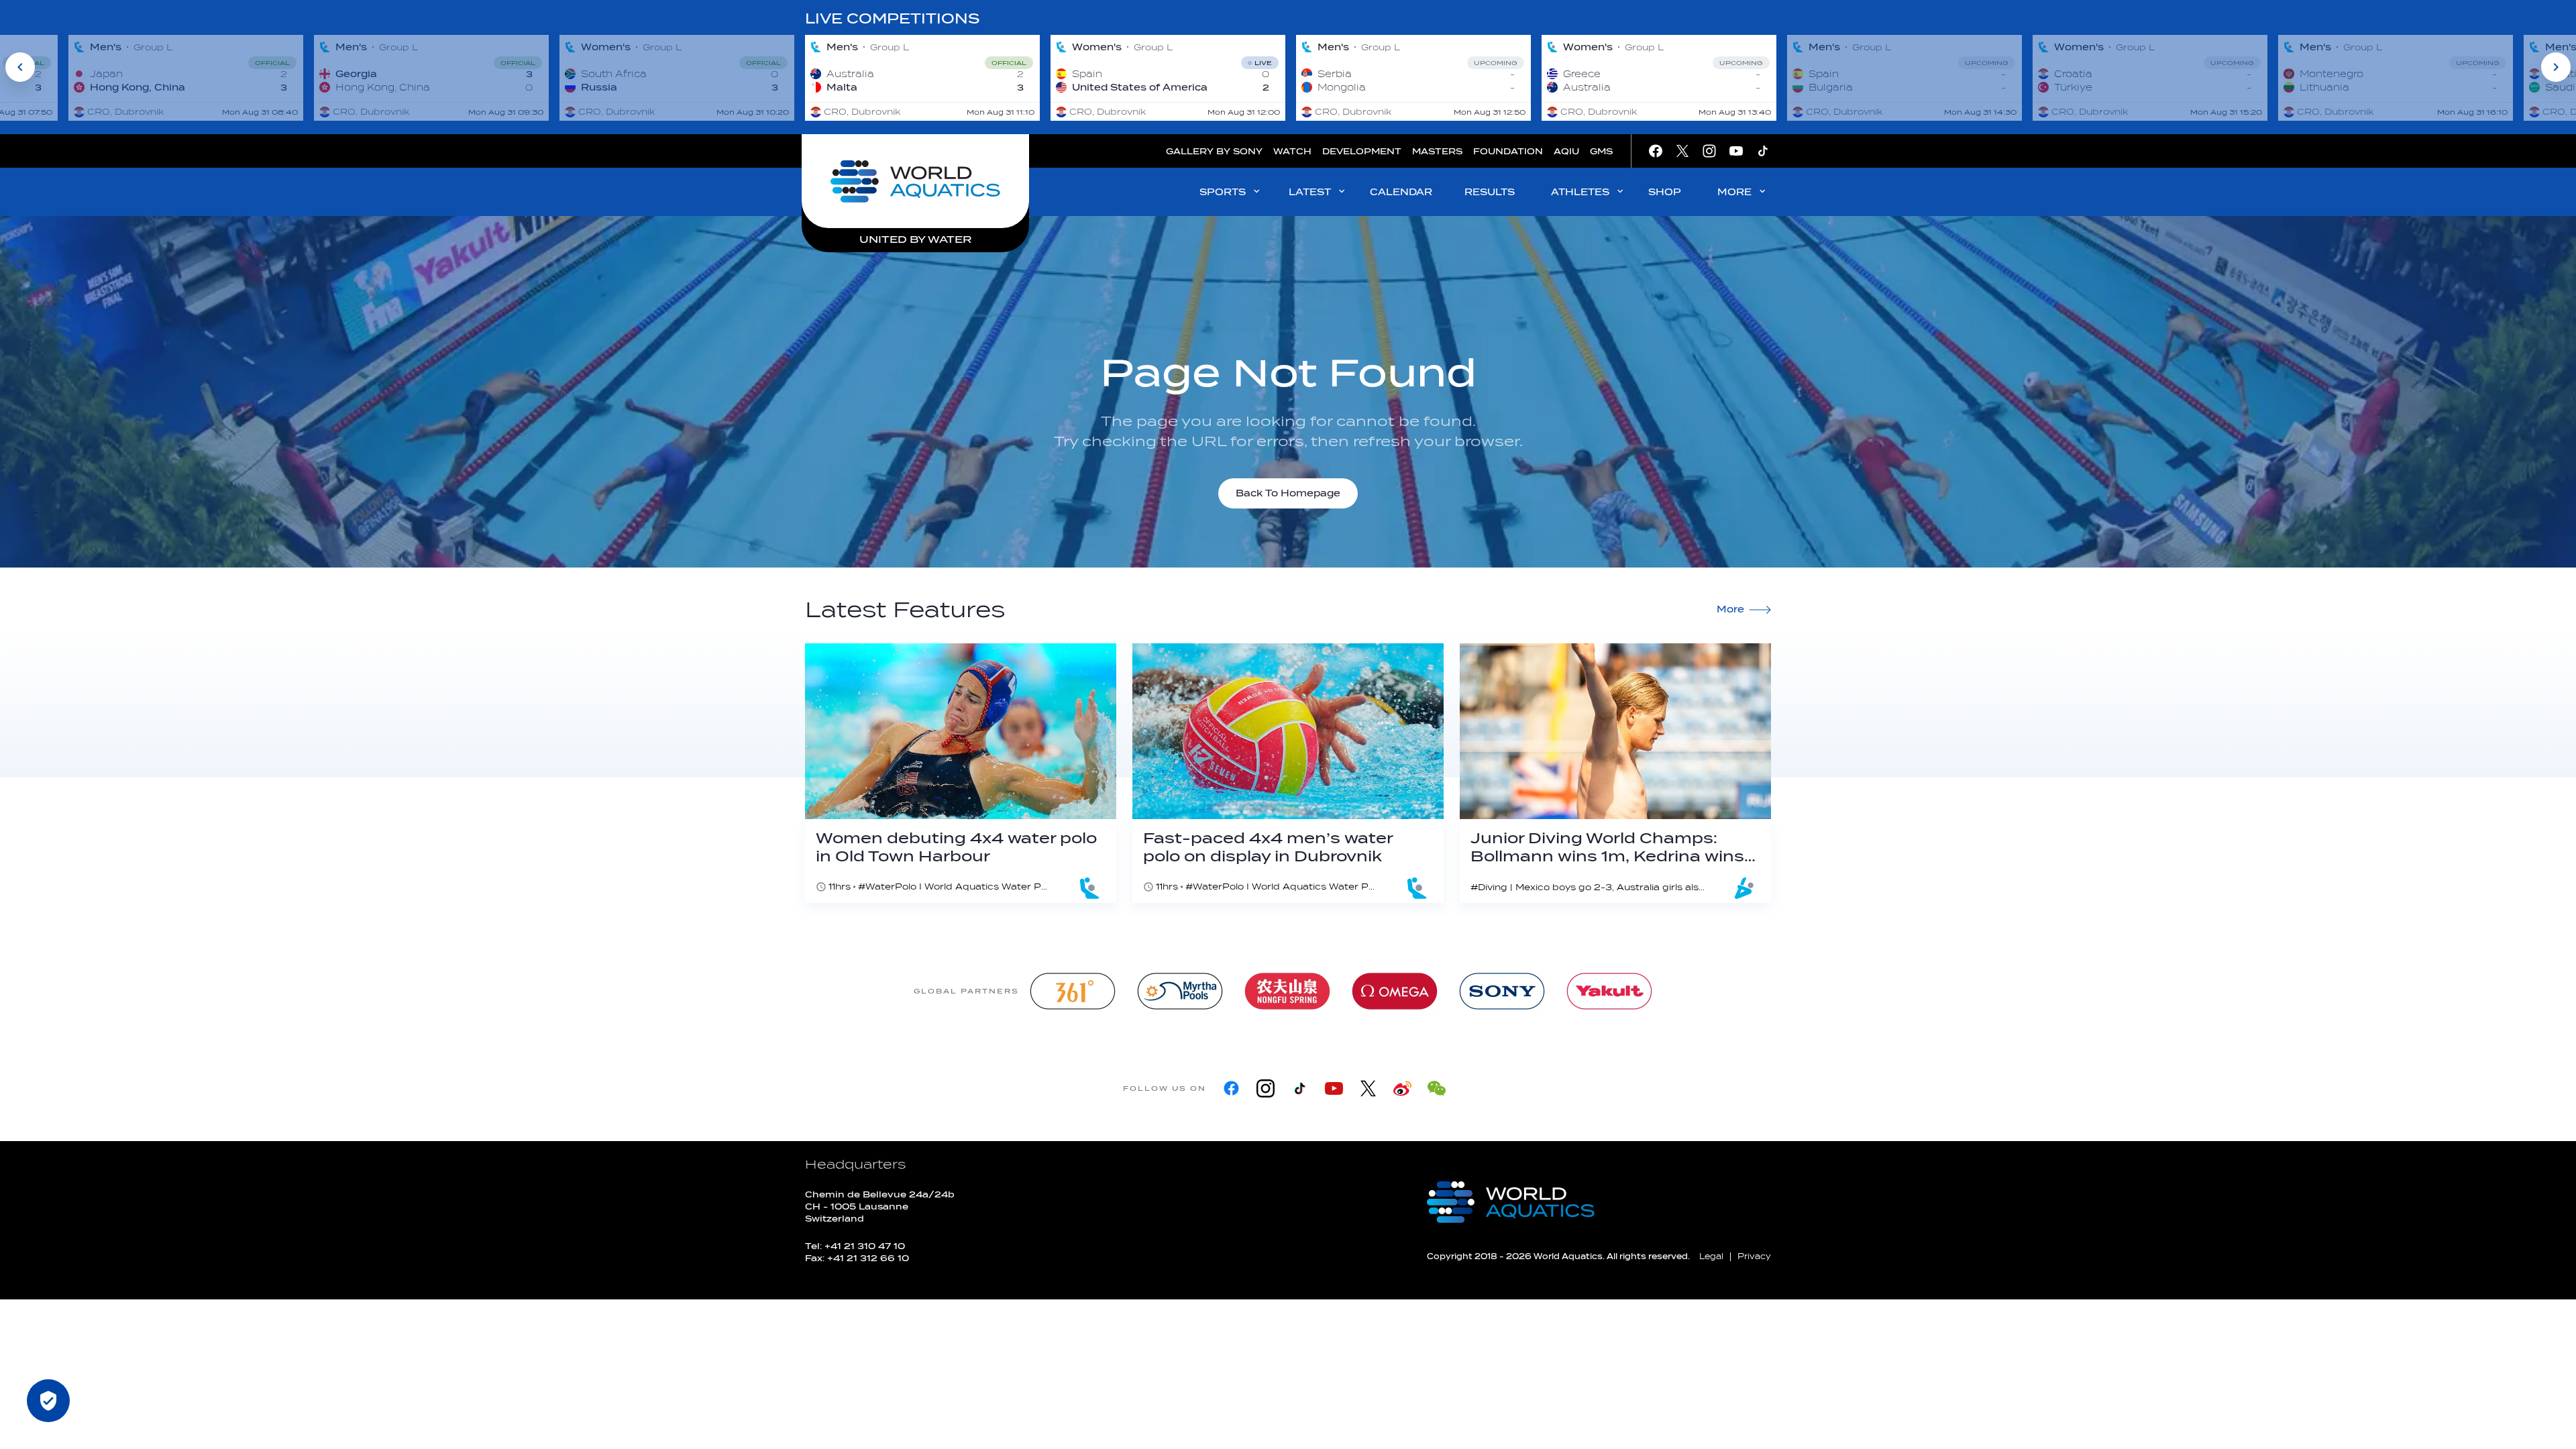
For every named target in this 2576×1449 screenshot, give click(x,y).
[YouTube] (1334, 1088)
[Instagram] (1266, 1088)
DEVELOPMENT (1362, 151)
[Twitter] (1368, 1088)
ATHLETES (1580, 192)
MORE (1734, 192)
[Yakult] (1609, 991)
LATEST (1310, 192)
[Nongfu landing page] (1287, 991)
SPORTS (1223, 192)
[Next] (2556, 67)
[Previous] (20, 67)
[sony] (1502, 991)
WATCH (1292, 151)
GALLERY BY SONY (1214, 151)
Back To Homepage (1288, 493)
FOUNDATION (1508, 151)
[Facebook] (1231, 1088)
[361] (1073, 991)
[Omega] (1395, 991)
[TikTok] (1300, 1088)
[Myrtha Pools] (1180, 991)
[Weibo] (1402, 1088)
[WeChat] (1437, 1088)
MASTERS (1437, 151)
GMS (1601, 151)
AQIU (1566, 151)
